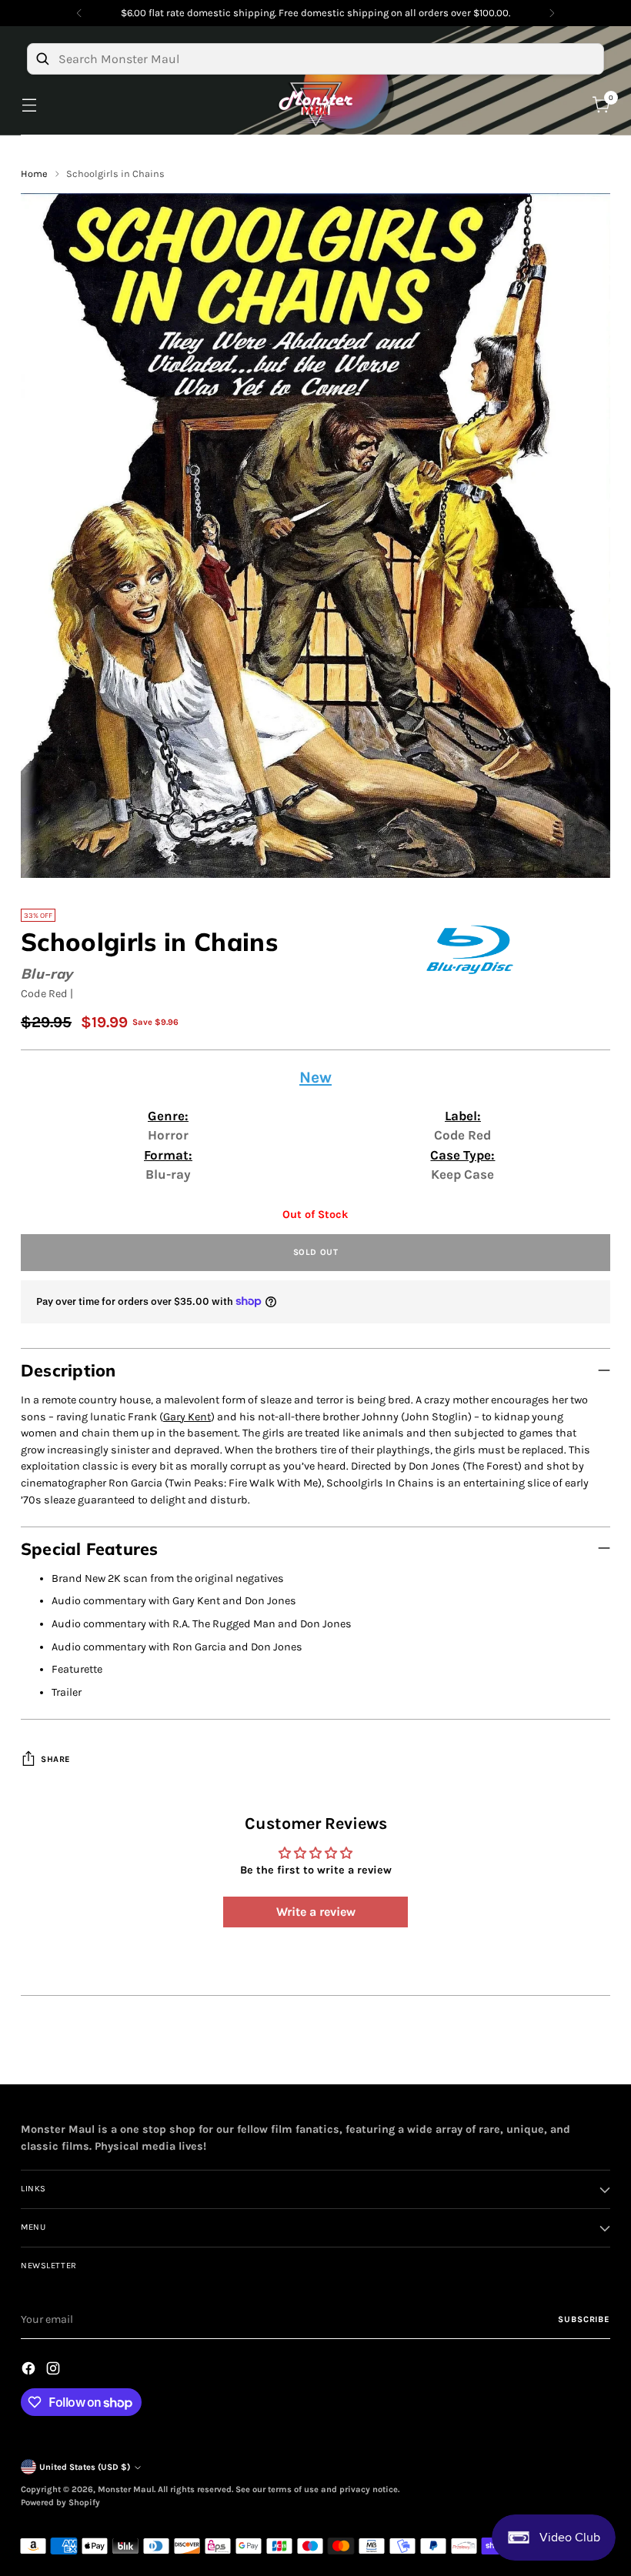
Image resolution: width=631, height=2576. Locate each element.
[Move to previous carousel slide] (562, 2056)
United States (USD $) (85, 2467)
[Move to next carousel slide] (597, 2055)
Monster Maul (126, 2489)
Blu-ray (47, 974)
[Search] (42, 58)
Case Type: (462, 1155)
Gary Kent (187, 1417)
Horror (168, 1135)
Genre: (168, 1116)
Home (34, 174)
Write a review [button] (316, 1912)
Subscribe (584, 2319)
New (315, 1077)
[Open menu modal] (29, 105)
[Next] (552, 13)
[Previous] (79, 13)
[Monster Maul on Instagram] (55, 2371)
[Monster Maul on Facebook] (30, 2371)
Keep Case (462, 1174)
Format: (168, 1155)
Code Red (44, 994)
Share (56, 1759)
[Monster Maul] (315, 105)
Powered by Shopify (60, 2503)
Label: (463, 1116)
